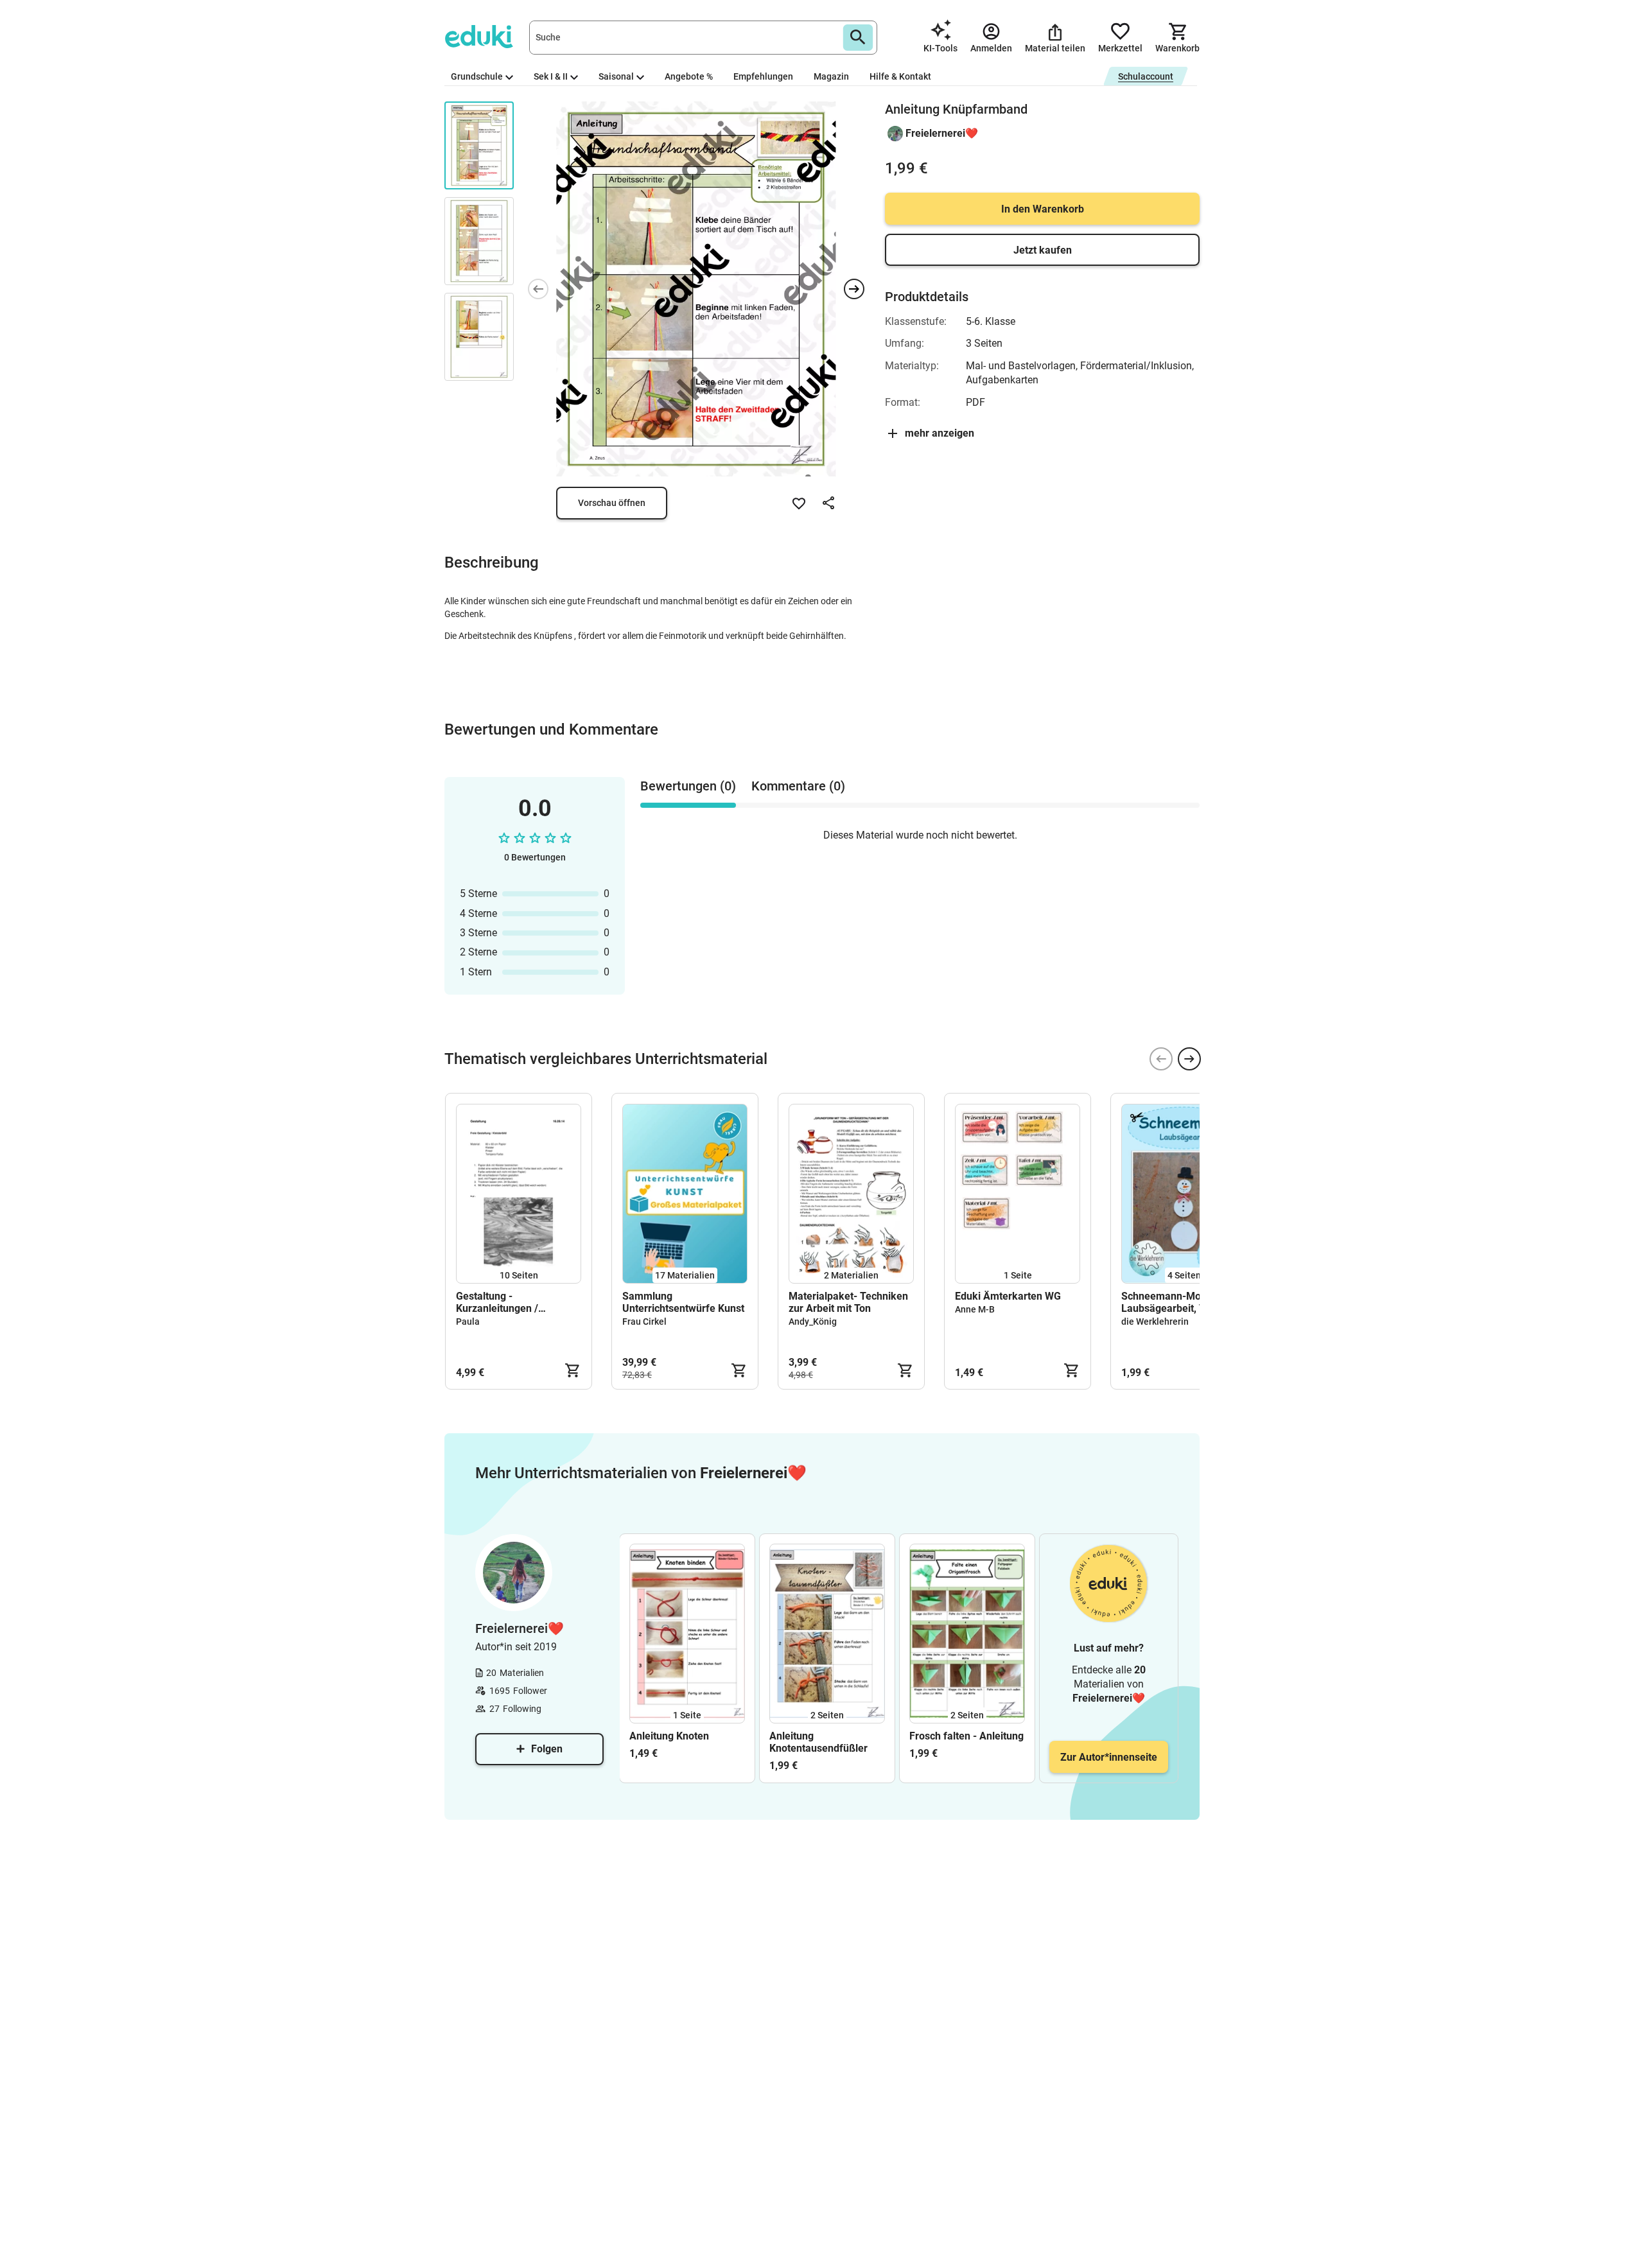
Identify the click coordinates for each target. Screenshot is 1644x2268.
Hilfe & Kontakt (900, 76)
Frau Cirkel (644, 1322)
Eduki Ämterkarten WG (1008, 1296)
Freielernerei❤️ (942, 133)
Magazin (831, 76)
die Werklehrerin (1155, 1322)
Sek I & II (551, 76)
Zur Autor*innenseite (1109, 1757)
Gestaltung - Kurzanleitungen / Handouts (497, 1302)
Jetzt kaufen (1043, 250)
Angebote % (689, 76)
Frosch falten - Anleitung (966, 1736)
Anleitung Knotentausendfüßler (818, 1742)
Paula (468, 1322)
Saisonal (616, 76)
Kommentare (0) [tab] (798, 786)
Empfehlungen (763, 76)
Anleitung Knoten (669, 1736)
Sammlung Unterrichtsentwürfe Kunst (683, 1302)
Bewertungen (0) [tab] (688, 786)
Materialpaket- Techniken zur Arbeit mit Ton (848, 1302)
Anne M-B (975, 1309)
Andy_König (813, 1322)
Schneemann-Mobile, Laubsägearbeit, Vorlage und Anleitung (1178, 1302)
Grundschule (477, 76)
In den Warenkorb (1043, 209)
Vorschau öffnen (612, 503)
